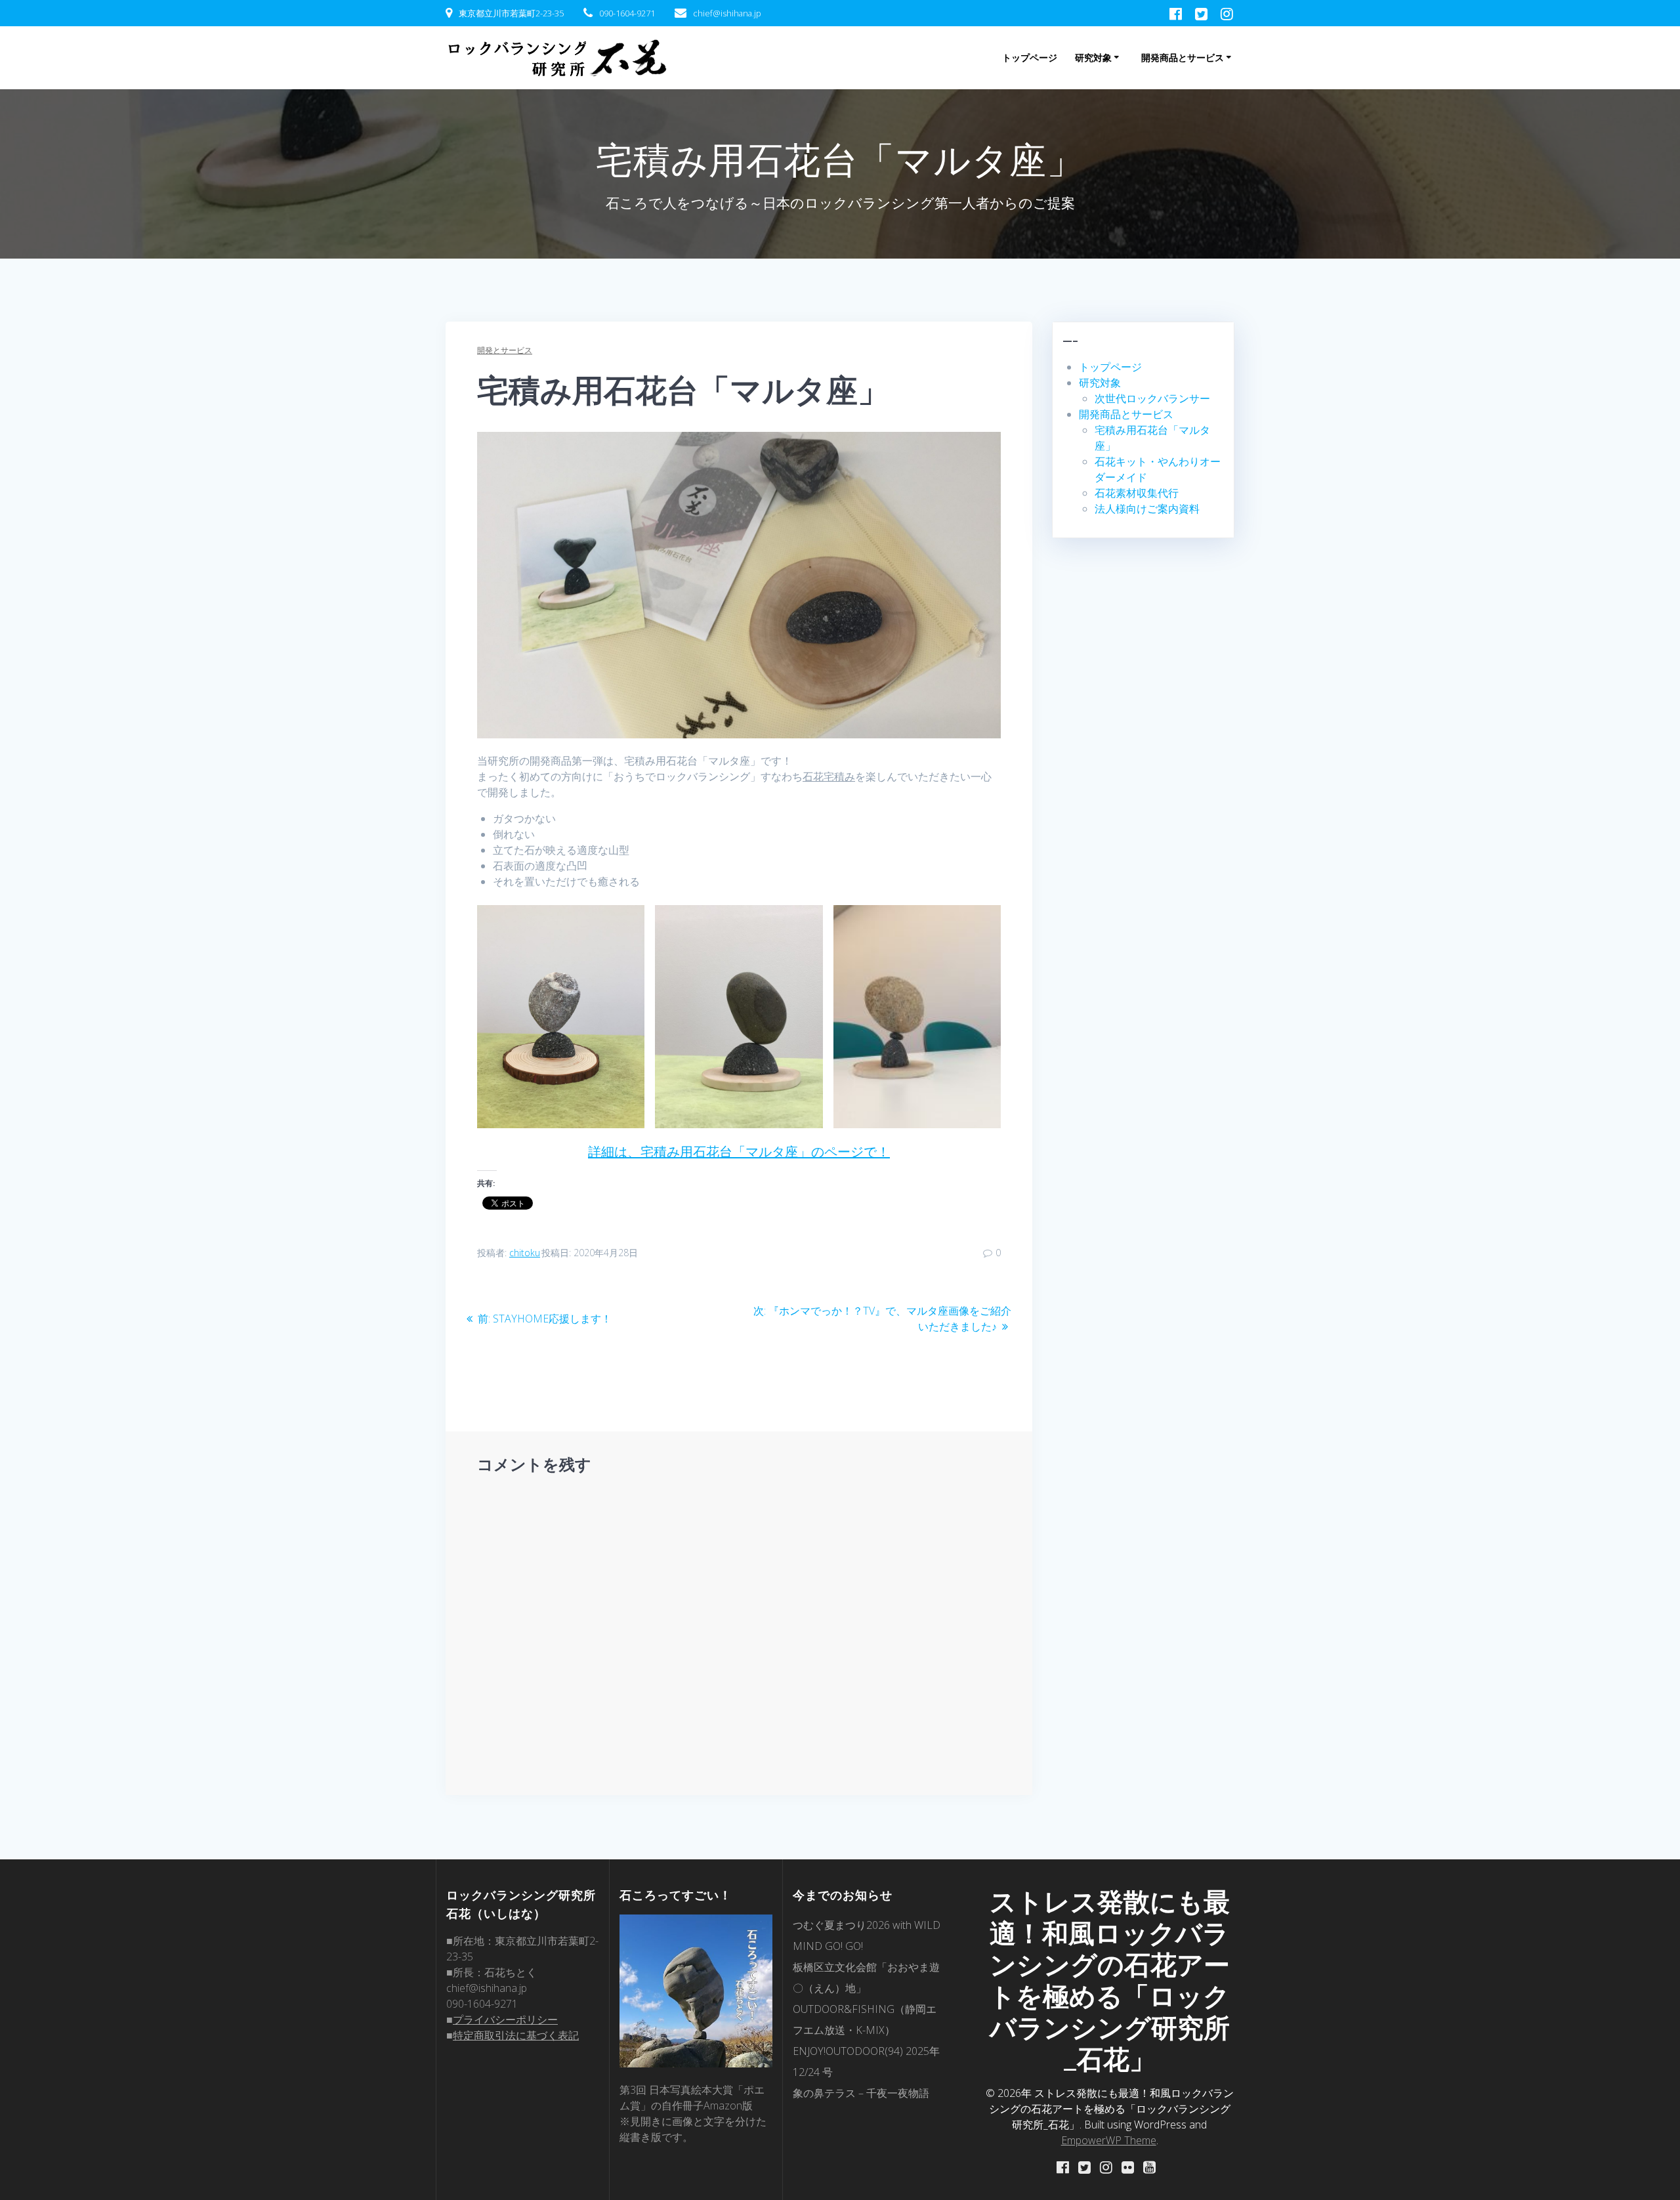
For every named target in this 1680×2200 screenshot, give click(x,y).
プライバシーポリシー (505, 2020)
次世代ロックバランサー (1152, 398)
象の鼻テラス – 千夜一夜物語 (861, 2093)
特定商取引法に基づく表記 (516, 2035)
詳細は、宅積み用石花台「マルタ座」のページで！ (739, 1152)
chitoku (525, 1253)
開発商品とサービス (1183, 57)
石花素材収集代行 (1137, 493)
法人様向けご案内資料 (1147, 509)
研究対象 (1093, 57)
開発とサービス (505, 350)
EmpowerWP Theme (1109, 2140)
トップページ (1030, 57)
